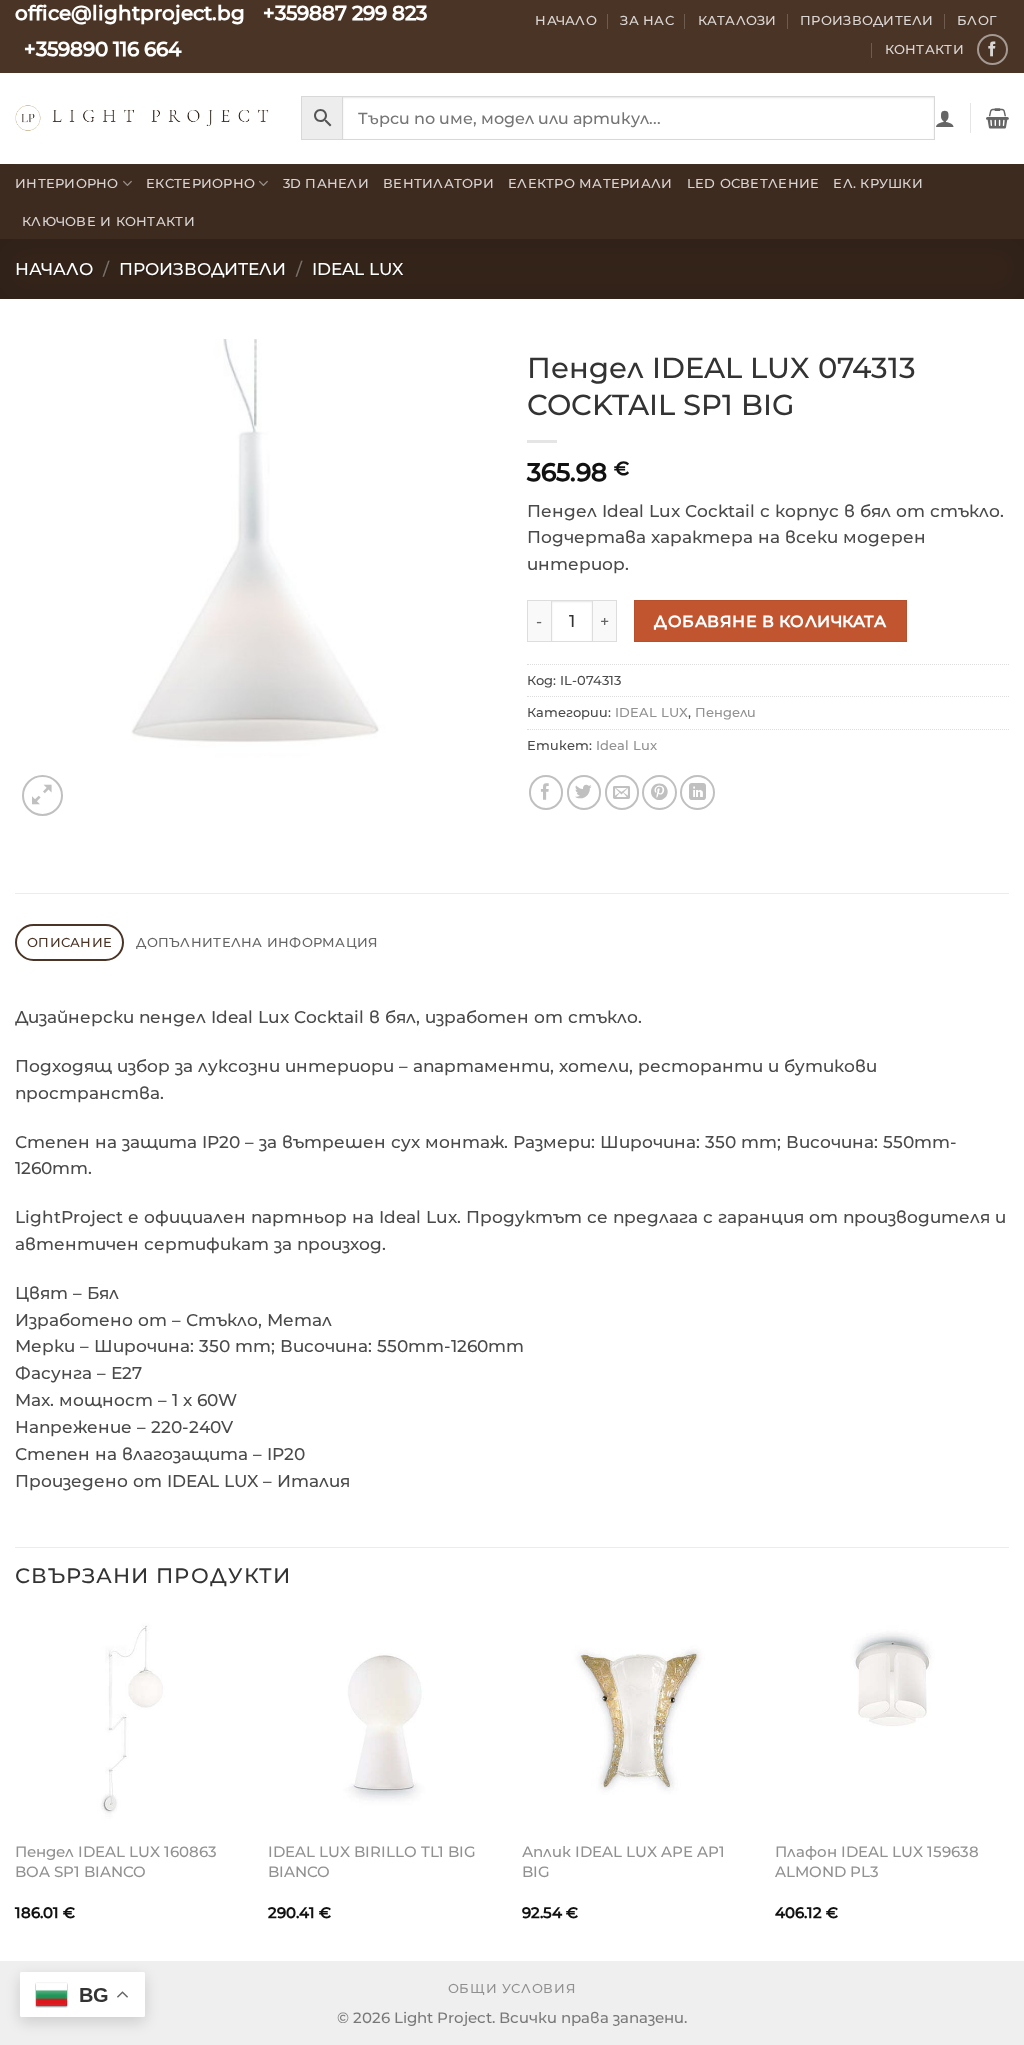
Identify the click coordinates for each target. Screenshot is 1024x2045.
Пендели (725, 712)
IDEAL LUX (357, 269)
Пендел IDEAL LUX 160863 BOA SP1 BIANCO (116, 1861)
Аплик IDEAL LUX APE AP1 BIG (623, 1861)
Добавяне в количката (770, 621)
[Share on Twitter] (584, 792)
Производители (867, 20)
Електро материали (590, 183)
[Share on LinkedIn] (697, 792)
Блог (977, 20)
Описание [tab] (69, 942)
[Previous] (16, 1785)
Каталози (737, 20)
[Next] (1008, 1785)
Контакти (924, 49)
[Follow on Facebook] (992, 49)
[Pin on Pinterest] (659, 792)
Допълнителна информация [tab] (257, 942)
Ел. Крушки (878, 183)
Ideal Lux (626, 745)
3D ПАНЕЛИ (326, 183)
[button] (945, 118)
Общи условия (512, 1988)
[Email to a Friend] (622, 792)
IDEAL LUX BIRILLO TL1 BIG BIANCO (372, 1861)
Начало (566, 20)
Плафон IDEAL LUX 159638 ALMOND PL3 (877, 1861)
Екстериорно (200, 183)
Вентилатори (438, 183)
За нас (647, 20)
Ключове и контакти (108, 221)
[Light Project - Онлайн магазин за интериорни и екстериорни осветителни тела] (143, 117)
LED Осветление (753, 183)
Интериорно (67, 183)
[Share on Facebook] (546, 792)
